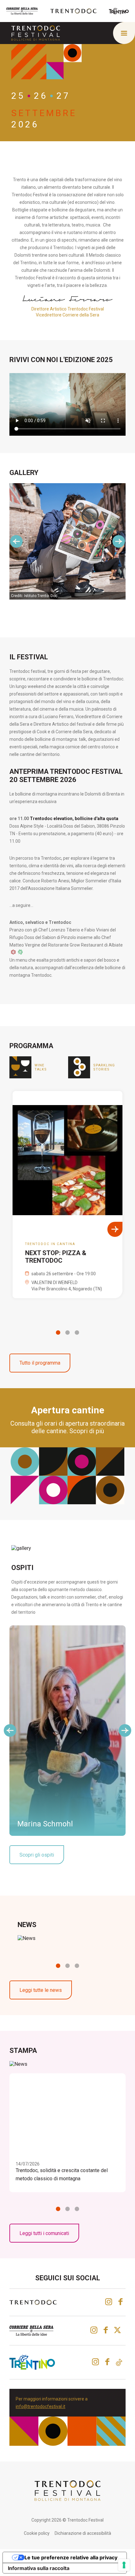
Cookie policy (37, 2533)
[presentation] (16, 541)
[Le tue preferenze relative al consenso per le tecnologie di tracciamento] (124, 2565)
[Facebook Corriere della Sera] (106, 2330)
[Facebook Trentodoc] (120, 2302)
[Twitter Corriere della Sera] (118, 2330)
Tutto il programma (40, 1363)
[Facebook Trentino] (107, 2362)
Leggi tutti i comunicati (44, 2233)
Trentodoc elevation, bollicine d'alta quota (74, 819)
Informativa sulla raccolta (39, 2568)
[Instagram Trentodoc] (109, 2302)
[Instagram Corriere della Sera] (94, 2330)
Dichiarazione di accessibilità (83, 2533)
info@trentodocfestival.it (40, 2406)
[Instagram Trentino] (95, 2362)
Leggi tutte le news (41, 1990)
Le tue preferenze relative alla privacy (71, 2557)
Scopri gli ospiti (37, 1855)
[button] (58, 1333)
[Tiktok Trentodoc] (119, 2362)
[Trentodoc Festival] (36, 33)
